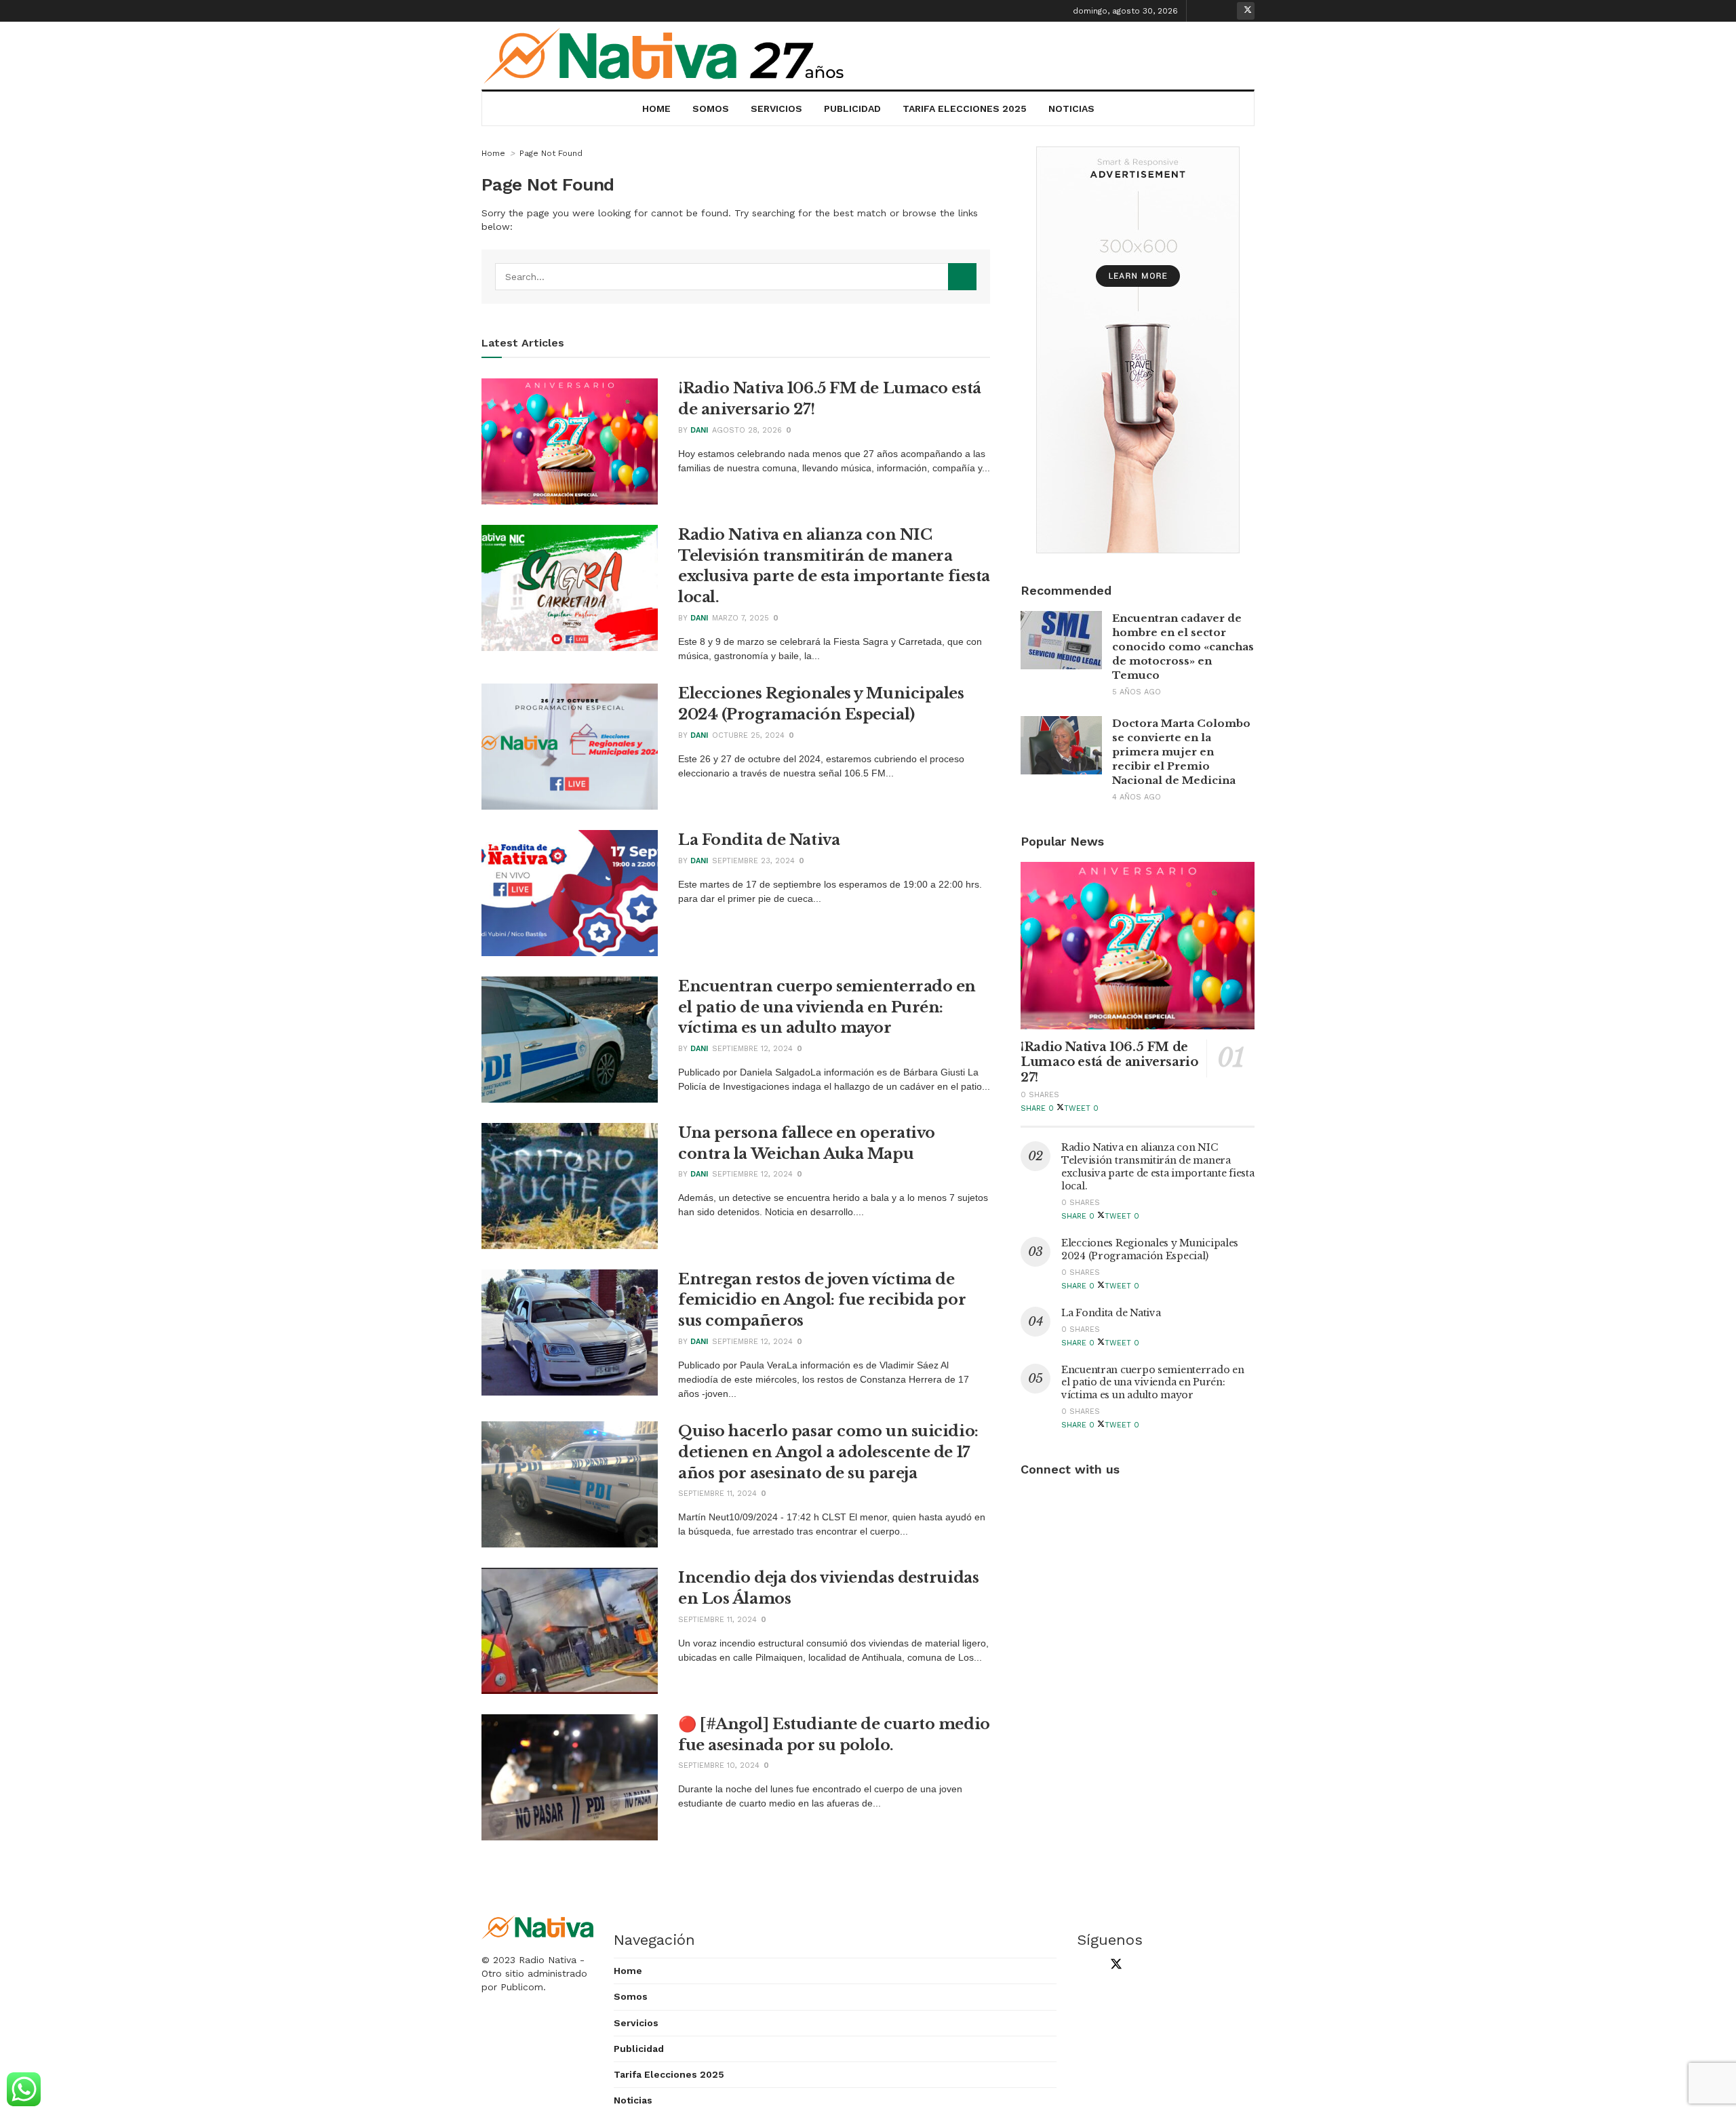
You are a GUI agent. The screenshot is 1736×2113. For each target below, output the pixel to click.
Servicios (776, 108)
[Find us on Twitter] (1246, 11)
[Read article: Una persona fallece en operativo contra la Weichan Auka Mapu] (570, 1186)
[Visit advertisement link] (1138, 350)
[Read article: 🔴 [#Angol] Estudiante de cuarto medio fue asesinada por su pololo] (570, 1777)
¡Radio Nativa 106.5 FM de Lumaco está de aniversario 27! (1109, 1062)
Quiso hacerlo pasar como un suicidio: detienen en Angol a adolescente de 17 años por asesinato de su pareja (828, 1452)
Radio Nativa (548, 1960)
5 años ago (1137, 692)
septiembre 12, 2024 (752, 1049)
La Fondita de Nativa (759, 840)
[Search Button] (962, 277)
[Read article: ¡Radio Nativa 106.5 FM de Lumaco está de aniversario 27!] (570, 441)
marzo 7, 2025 (741, 618)
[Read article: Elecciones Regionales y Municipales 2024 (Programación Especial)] (570, 747)
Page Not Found (551, 153)
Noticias (1071, 108)
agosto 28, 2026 (747, 430)
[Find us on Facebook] (1204, 11)
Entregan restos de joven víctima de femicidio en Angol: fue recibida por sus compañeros (822, 1300)
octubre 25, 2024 (748, 735)
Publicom (522, 1987)
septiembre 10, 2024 (719, 1765)
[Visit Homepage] (665, 56)
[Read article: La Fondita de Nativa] (570, 893)
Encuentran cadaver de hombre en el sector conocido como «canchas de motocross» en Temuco (1183, 647)
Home (656, 108)
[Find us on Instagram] (1225, 11)
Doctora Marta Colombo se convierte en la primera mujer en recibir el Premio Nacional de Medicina (1181, 752)
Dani (699, 430)
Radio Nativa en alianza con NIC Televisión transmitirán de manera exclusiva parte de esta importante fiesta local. (1158, 1167)
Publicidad (852, 108)
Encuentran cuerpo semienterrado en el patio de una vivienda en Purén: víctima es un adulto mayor (827, 1007)
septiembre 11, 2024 (717, 1494)
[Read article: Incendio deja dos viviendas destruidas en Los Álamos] (570, 1631)
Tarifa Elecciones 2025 (965, 108)
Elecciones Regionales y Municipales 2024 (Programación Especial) (1150, 1249)
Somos (711, 108)
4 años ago (1137, 797)
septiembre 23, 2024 (753, 861)
